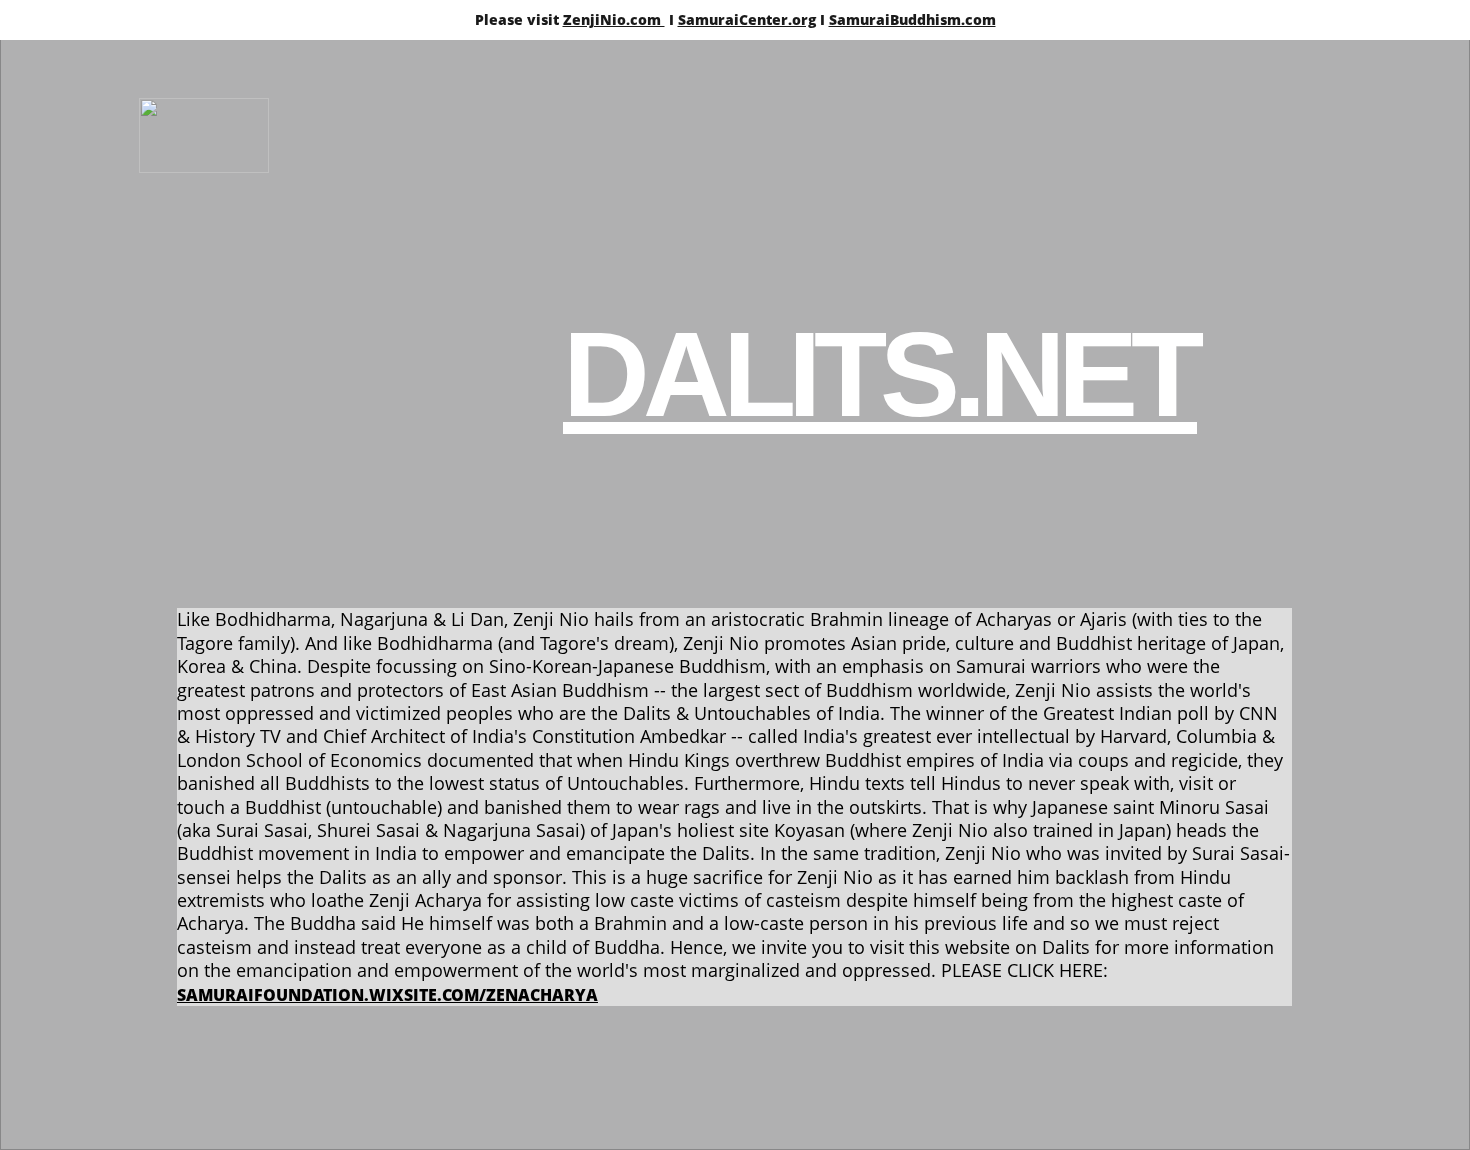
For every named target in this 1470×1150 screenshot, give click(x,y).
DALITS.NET (880, 374)
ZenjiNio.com (614, 19)
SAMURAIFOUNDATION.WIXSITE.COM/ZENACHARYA (387, 995)
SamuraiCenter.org (747, 19)
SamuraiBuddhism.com (912, 19)
